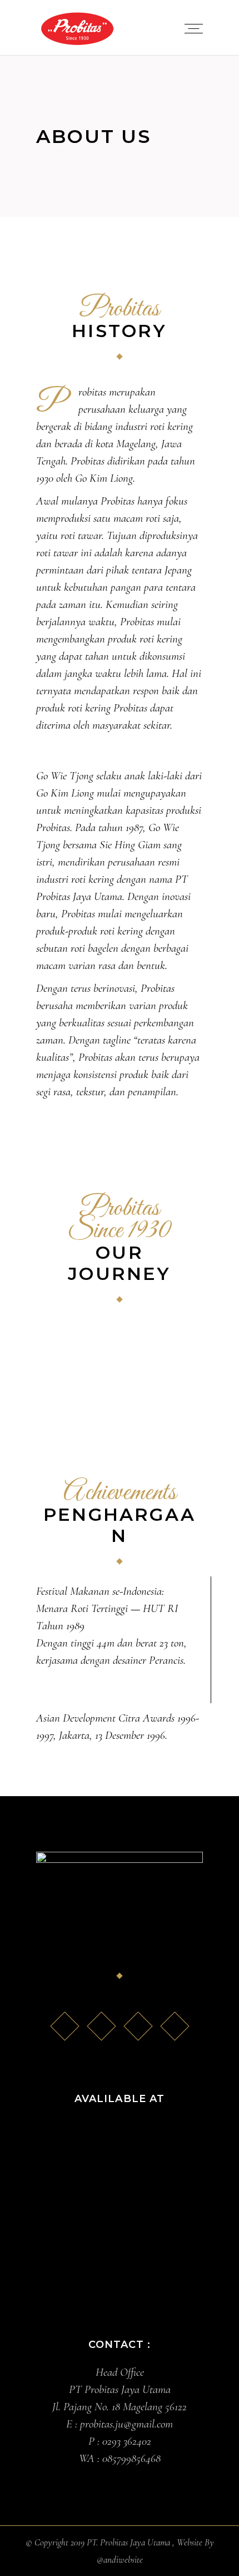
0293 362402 (127, 2441)
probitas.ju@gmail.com (126, 2424)
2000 (70, 1369)
